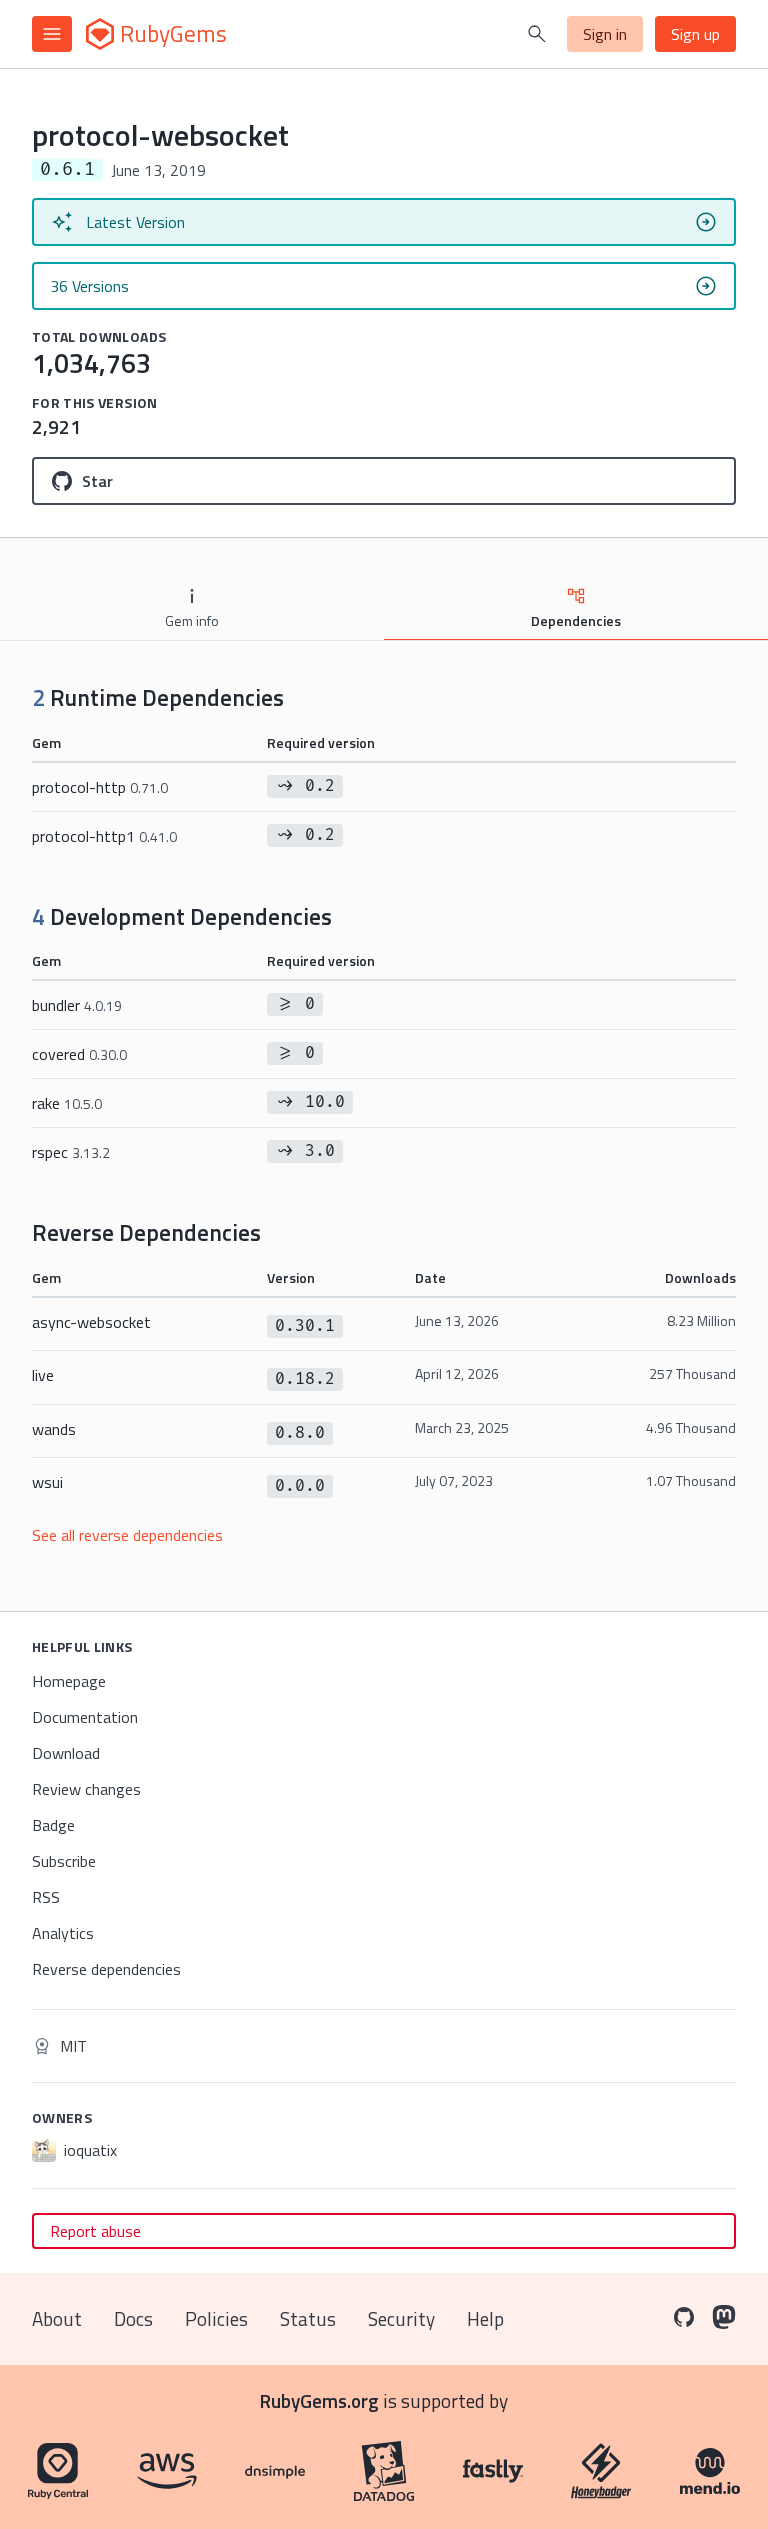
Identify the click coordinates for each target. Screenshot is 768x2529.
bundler (77, 1005)
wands (54, 1429)
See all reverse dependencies (127, 1535)
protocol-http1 (104, 836)
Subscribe (64, 1861)
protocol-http (100, 787)
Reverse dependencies (106, 1969)
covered (79, 1054)
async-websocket (91, 1322)
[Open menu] (52, 34)
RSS (46, 1897)
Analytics (63, 1933)
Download (66, 1753)
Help (485, 2318)
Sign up (695, 34)
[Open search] (537, 34)
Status (308, 2318)
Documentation (85, 1717)
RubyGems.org (319, 2400)
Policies (216, 2318)
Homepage (69, 1681)
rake (67, 1103)
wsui (47, 1482)
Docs (133, 2318)
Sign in (605, 34)
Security (401, 2318)
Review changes (86, 1789)
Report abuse (95, 2231)
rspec (71, 1152)
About (57, 2318)
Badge (53, 1825)
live (43, 1375)
